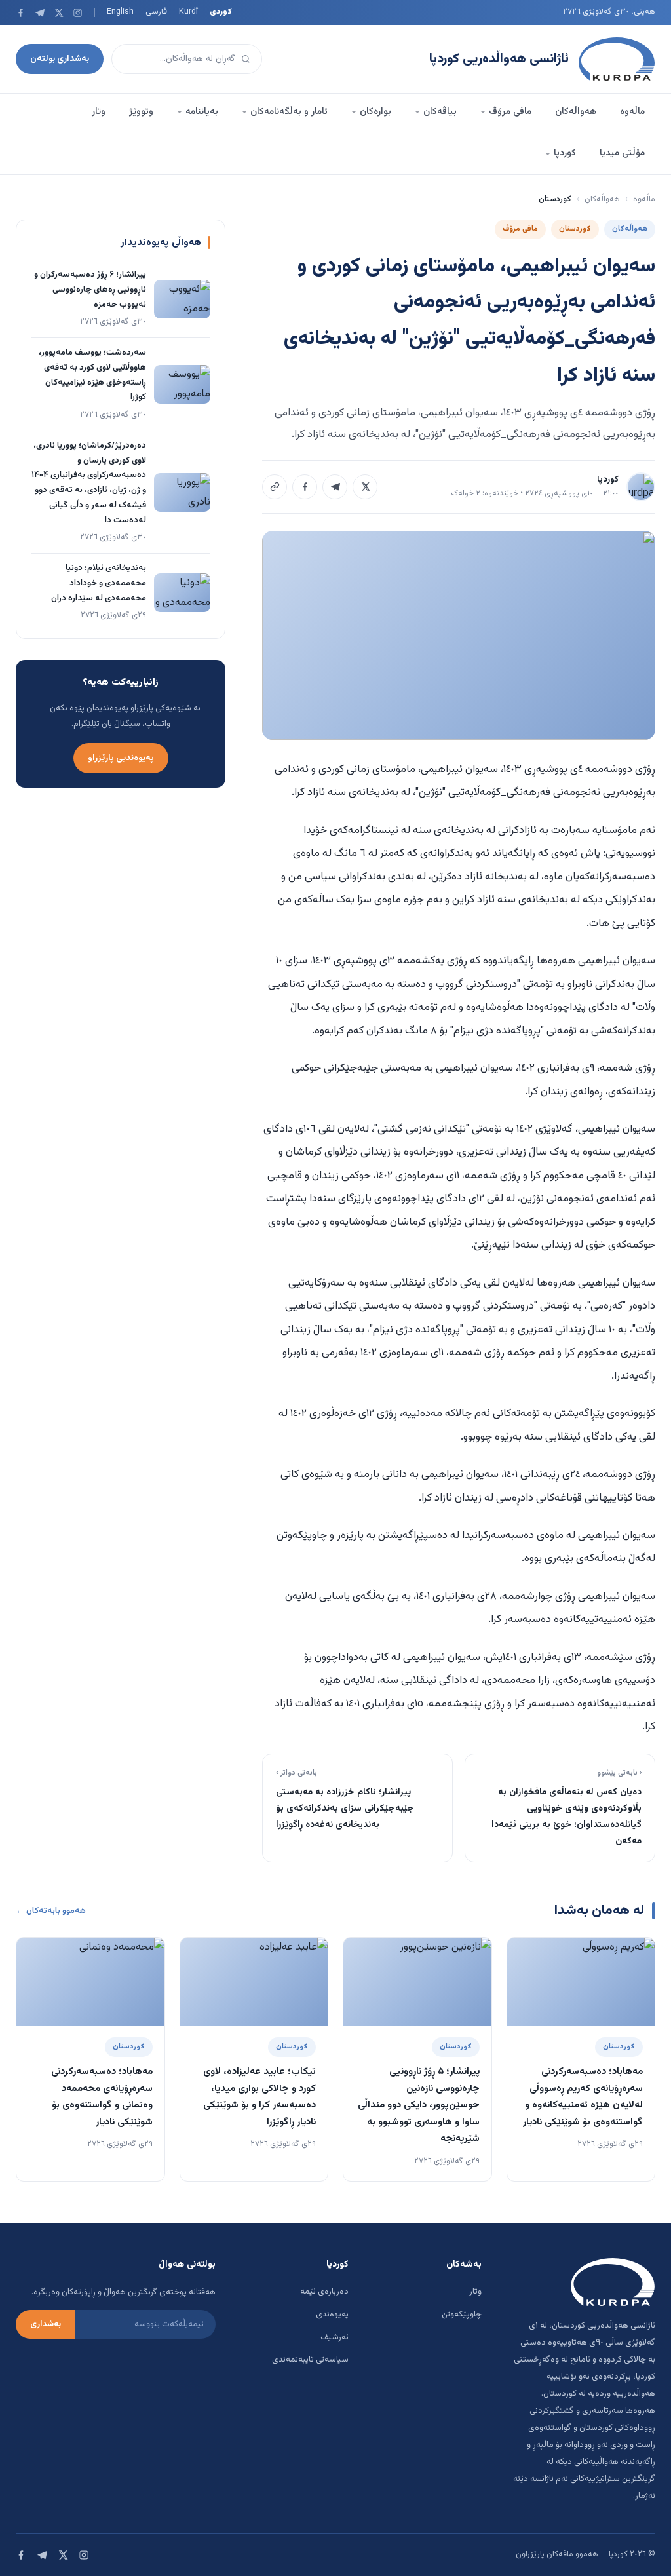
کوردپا (565, 153)
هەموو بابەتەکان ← (51, 1911)
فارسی (156, 12)
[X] (59, 13)
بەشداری (46, 2324)
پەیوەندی (332, 2315)
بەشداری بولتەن (60, 59)
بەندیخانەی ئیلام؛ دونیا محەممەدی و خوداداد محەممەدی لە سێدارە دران (99, 583)
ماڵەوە (632, 112)
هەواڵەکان (576, 112)
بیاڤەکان (440, 112)
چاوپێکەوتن (462, 2315)
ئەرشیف (335, 2337)
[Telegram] (40, 13)
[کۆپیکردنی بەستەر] (275, 487)
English (120, 12)
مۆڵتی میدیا (622, 153)
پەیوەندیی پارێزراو (121, 758)
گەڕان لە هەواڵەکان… (198, 59)
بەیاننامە (202, 112)
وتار (99, 112)
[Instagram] (78, 13)
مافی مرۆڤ (510, 112)
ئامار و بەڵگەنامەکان (289, 112)
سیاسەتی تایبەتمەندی (310, 2360)
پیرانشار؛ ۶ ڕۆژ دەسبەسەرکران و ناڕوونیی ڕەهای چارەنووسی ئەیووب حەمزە (90, 290)
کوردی (221, 12)
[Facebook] (21, 13)
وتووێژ (141, 112)
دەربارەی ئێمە (324, 2292)
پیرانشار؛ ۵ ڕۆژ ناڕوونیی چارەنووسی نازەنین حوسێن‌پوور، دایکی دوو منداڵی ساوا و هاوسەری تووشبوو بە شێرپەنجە (419, 2105)
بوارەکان (375, 112)
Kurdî (188, 12)
